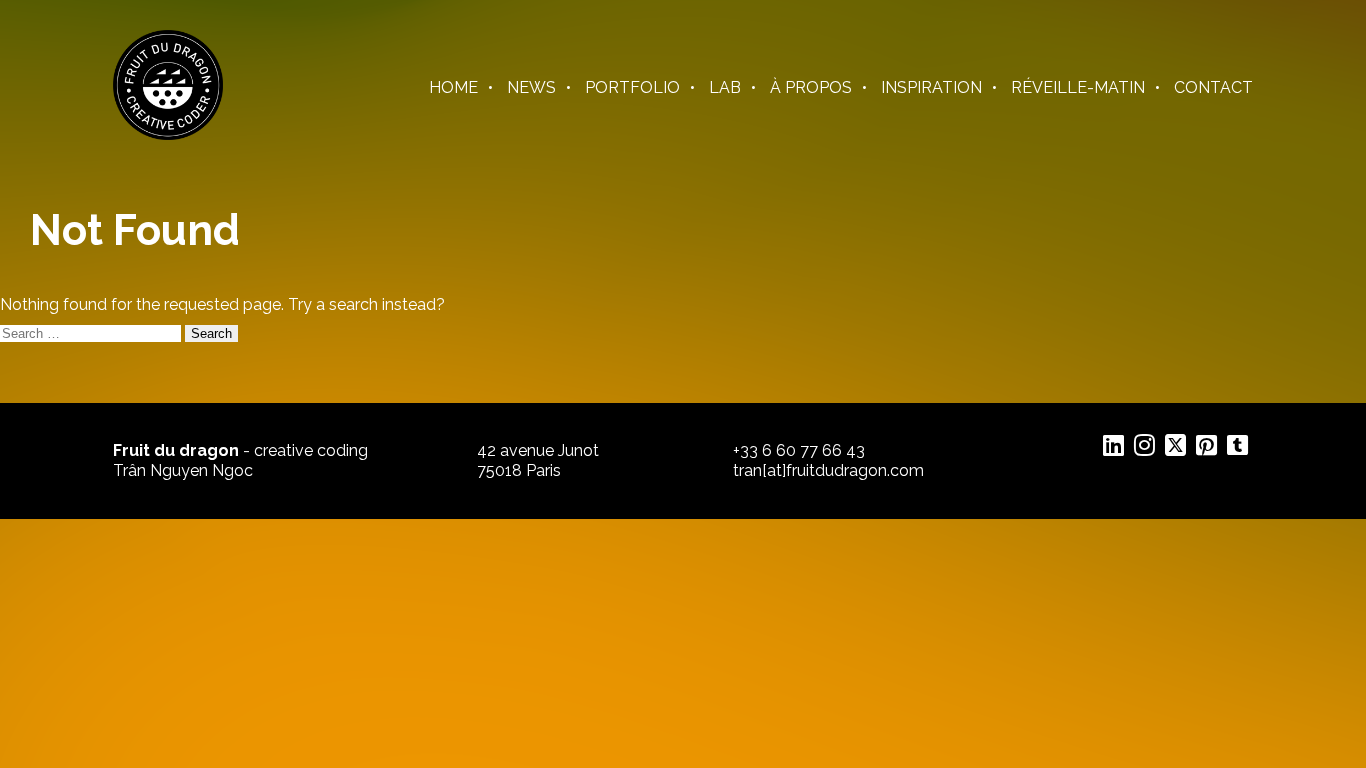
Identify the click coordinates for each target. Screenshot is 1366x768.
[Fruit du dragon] (168, 134)
